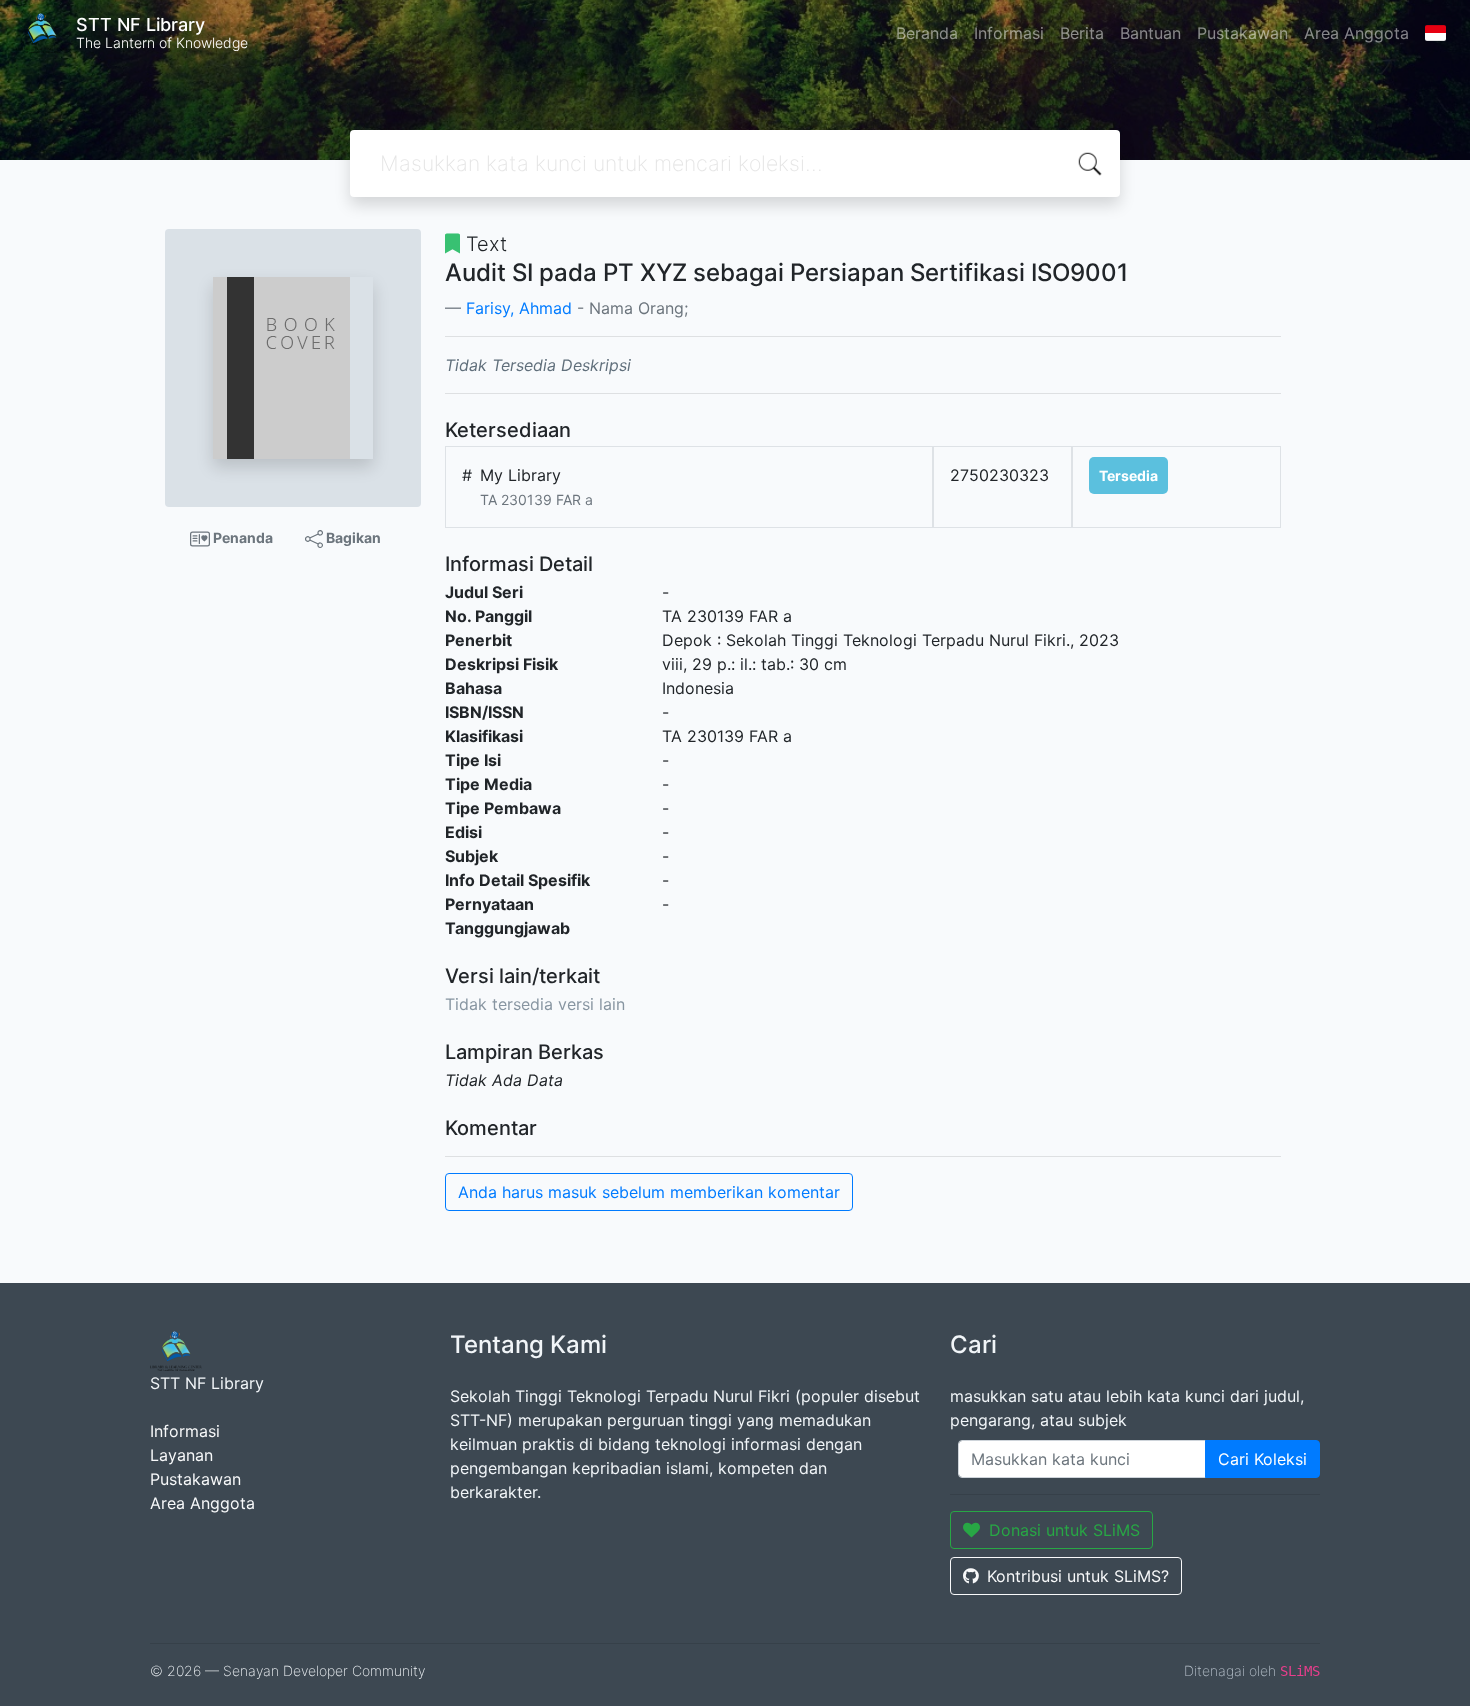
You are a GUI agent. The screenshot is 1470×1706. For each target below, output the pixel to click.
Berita (1082, 33)
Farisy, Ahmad (519, 308)
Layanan (181, 1455)
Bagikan (352, 537)
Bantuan (1150, 33)
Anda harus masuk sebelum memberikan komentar (649, 1192)
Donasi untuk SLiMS (1064, 1530)
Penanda (241, 537)
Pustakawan (1242, 33)
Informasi (1009, 33)
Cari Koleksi (1262, 1459)
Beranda (927, 33)
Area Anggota (1356, 33)
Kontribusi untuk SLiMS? (1078, 1576)
